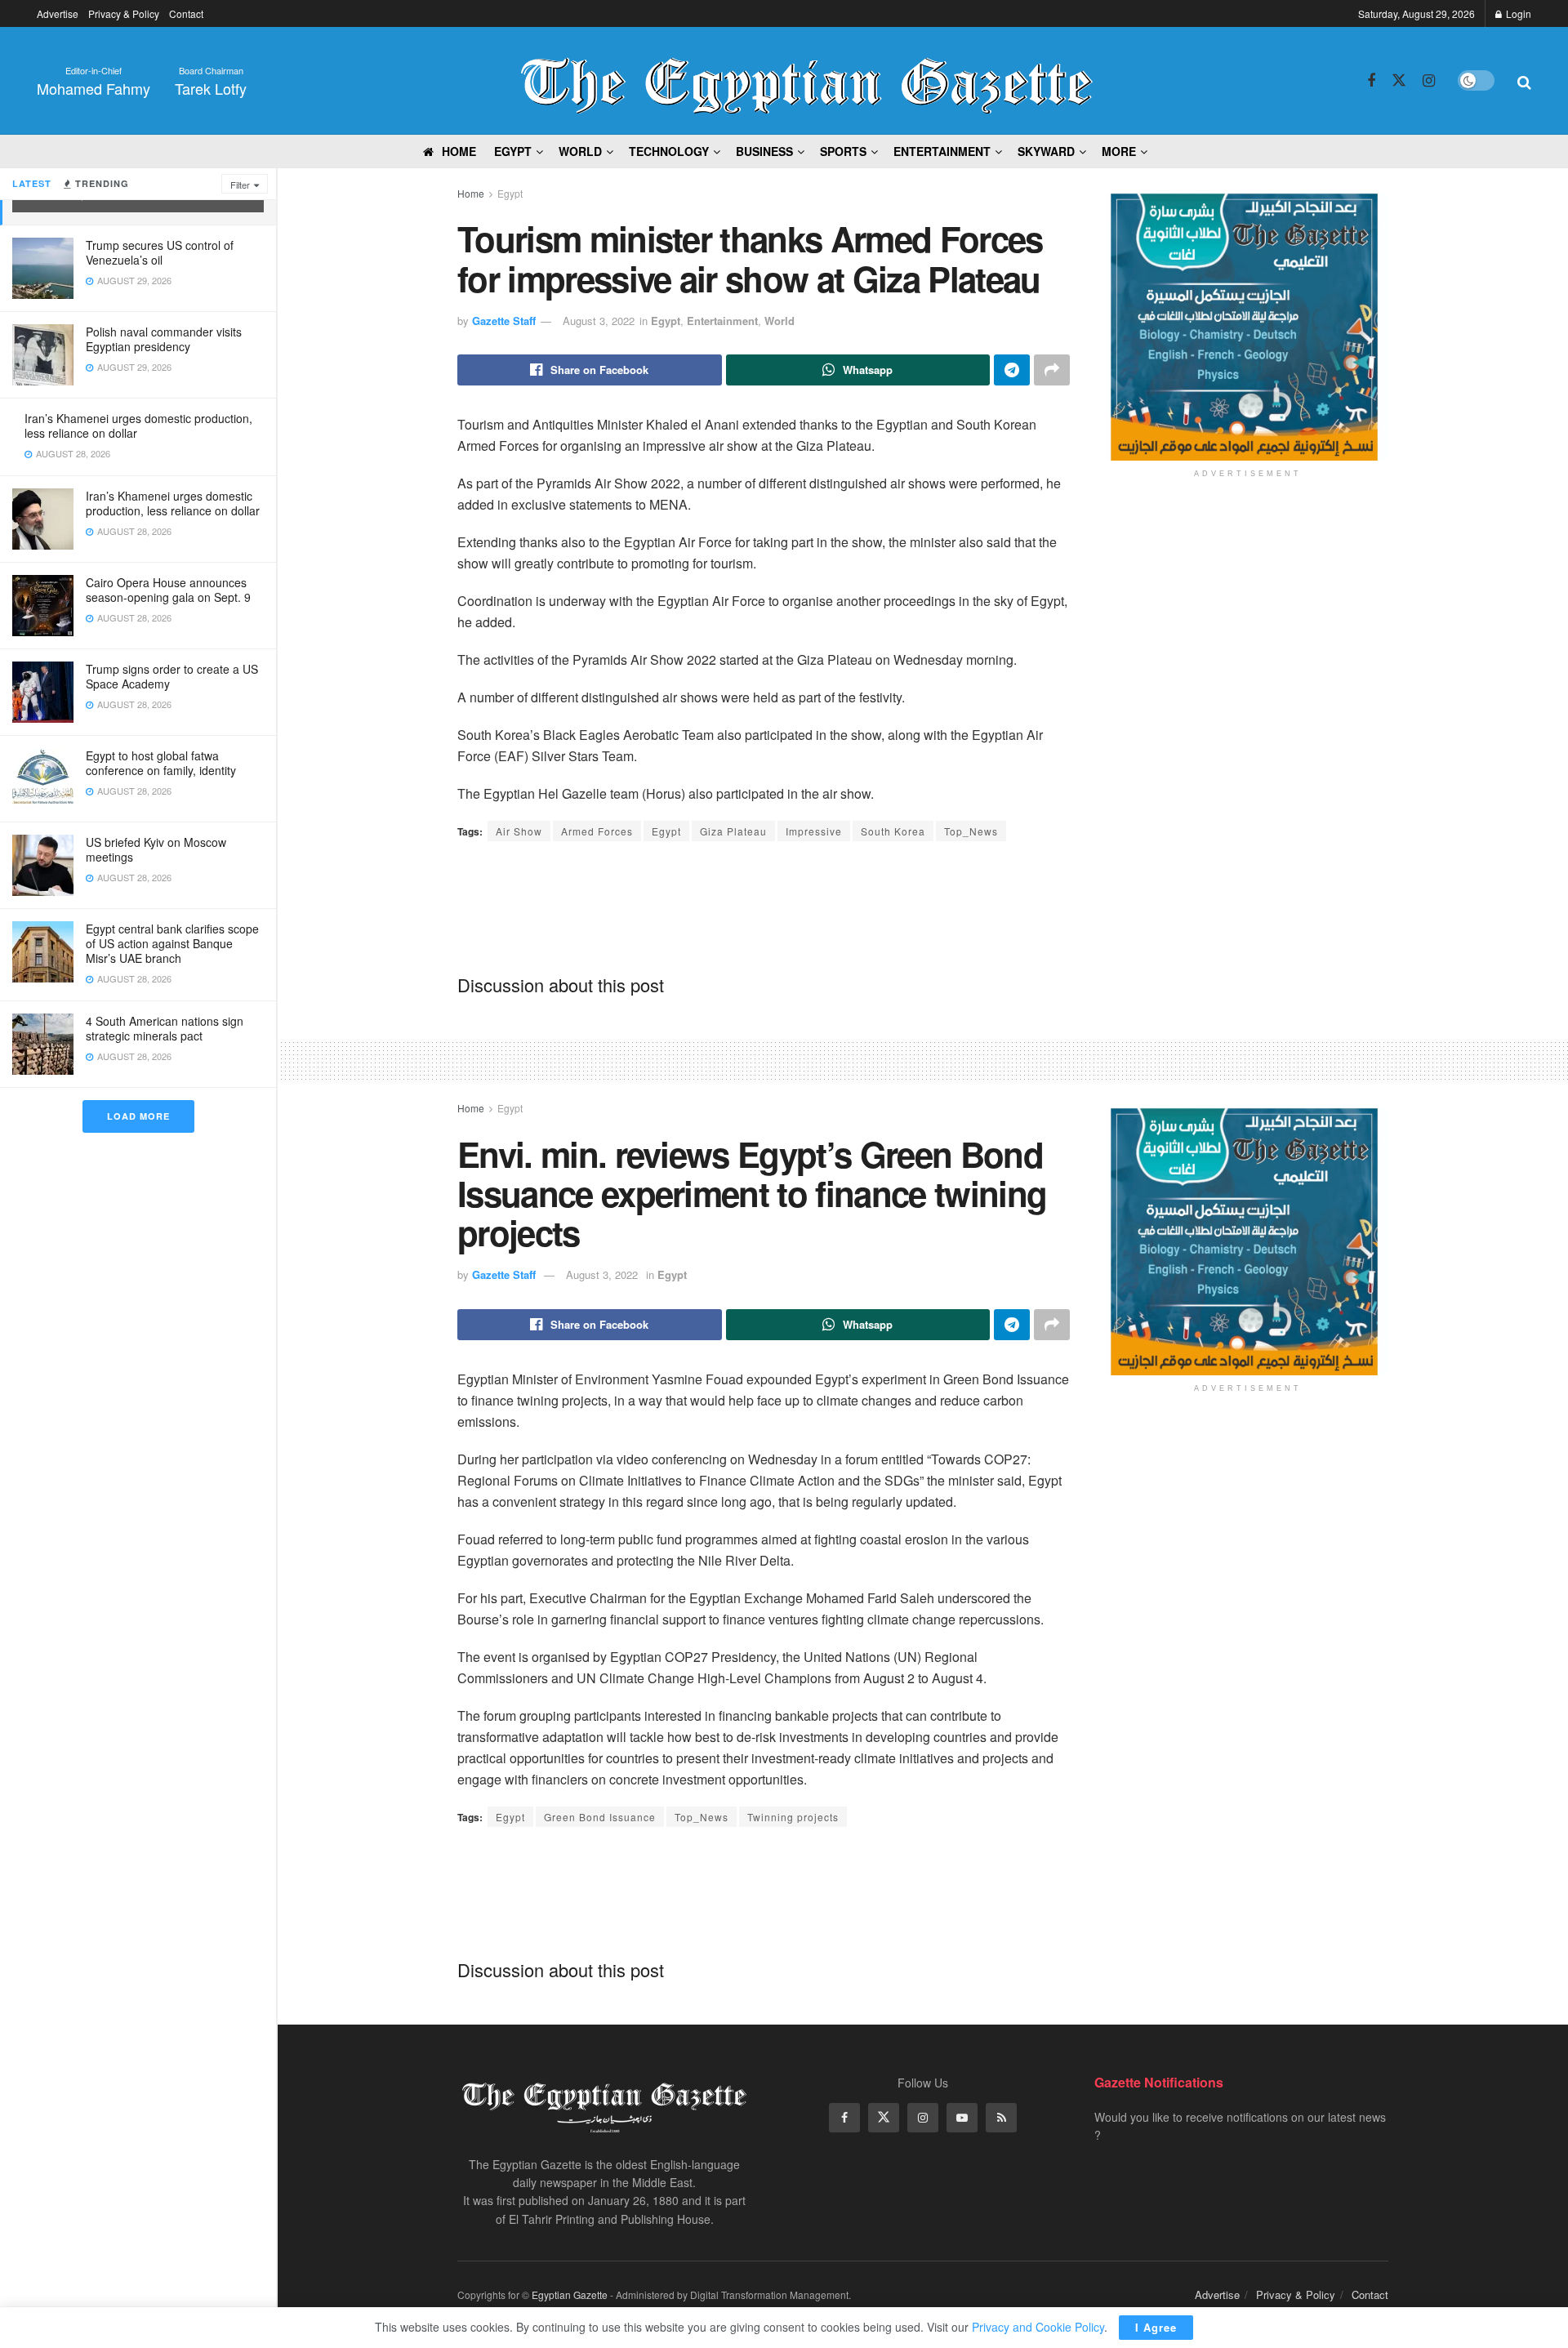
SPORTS (843, 151)
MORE (1119, 151)
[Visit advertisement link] (1247, 327)
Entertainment (722, 321)
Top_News (971, 831)
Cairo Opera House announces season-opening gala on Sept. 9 (168, 590)
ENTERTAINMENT (942, 151)
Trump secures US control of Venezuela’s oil (160, 252)
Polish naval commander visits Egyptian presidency (164, 339)
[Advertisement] (764, 907)
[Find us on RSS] (1001, 2118)
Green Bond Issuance (600, 1817)
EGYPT (513, 151)
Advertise (58, 13)
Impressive (814, 831)
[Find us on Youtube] (962, 2118)
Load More (138, 1116)
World (580, 151)
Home (471, 193)
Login (1517, 13)
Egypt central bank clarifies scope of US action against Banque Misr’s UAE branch (172, 943)
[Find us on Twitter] (1399, 80)
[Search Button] (1524, 81)
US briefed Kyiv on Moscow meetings (156, 849)
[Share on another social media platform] (1052, 370)
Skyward (1046, 151)
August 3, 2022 (599, 321)
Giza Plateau (733, 831)
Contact (186, 13)
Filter (240, 185)
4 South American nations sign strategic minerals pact (165, 1028)
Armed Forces (597, 831)
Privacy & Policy (124, 13)
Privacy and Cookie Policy (1038, 2327)
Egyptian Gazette (570, 2295)
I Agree (1156, 2327)
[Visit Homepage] (807, 81)
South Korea (893, 831)
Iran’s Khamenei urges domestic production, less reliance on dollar (138, 425)
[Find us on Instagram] (1429, 81)
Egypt (510, 193)
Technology (669, 151)
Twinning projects (793, 1817)
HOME (459, 151)
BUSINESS (764, 151)
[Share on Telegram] (1012, 370)
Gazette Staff (504, 321)
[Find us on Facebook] (1371, 81)
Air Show (519, 831)
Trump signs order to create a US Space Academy (172, 676)
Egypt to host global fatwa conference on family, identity (161, 763)
